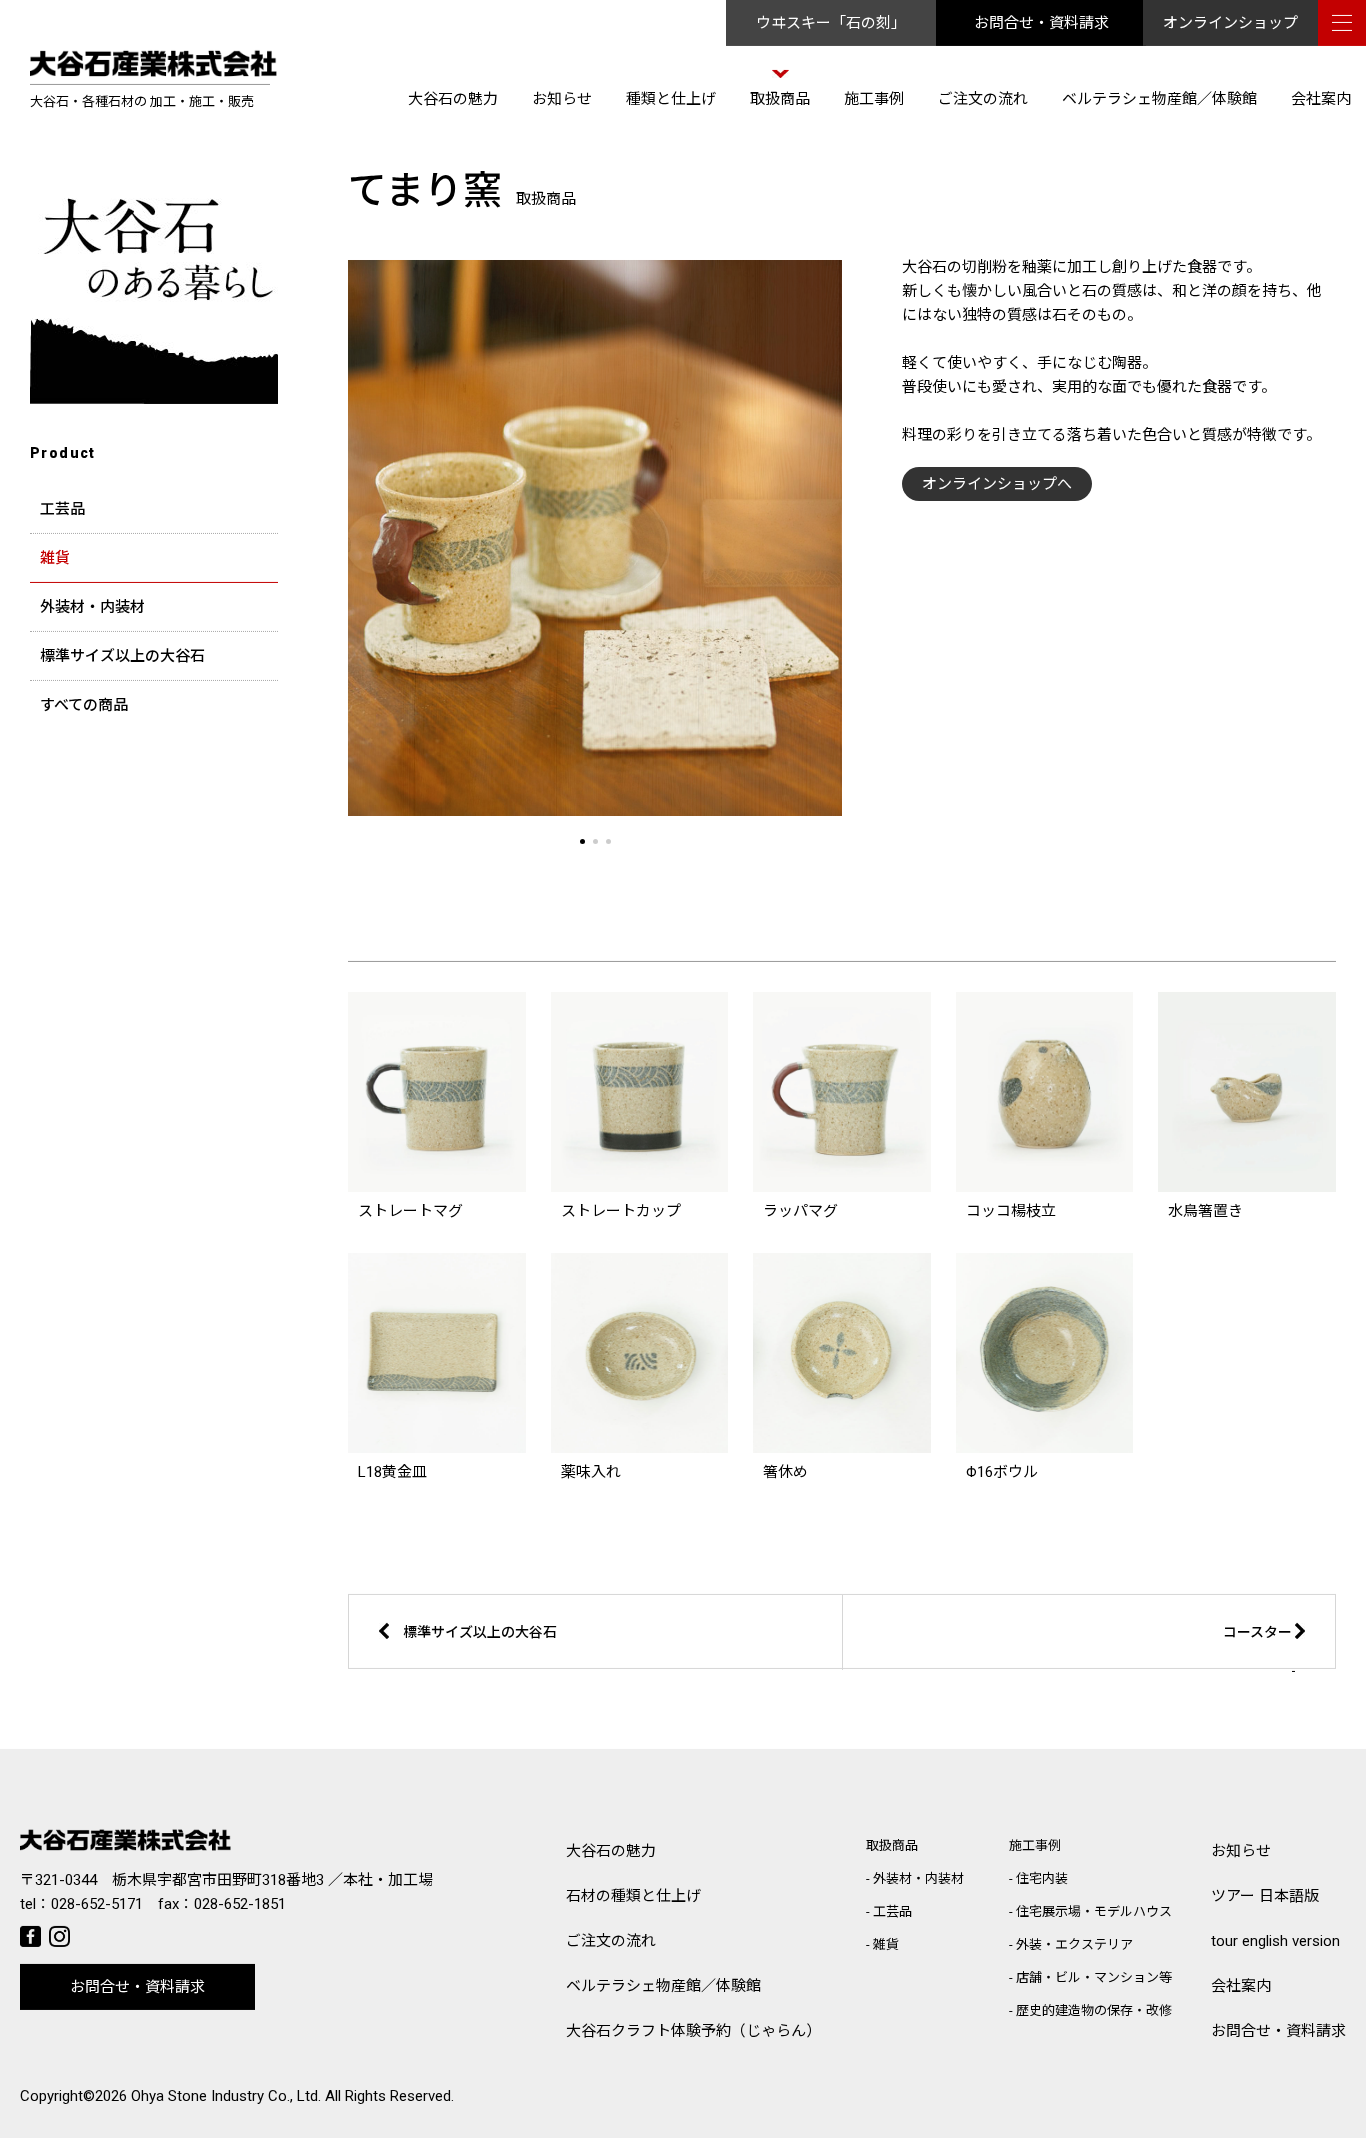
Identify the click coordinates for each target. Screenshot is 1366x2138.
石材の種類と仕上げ (633, 1896)
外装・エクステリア (1074, 1944)
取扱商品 (780, 99)
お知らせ (562, 99)
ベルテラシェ (663, 1986)
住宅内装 (1042, 1878)
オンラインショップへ (997, 484)
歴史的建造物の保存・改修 (1094, 2010)
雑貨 (55, 558)
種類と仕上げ (671, 99)
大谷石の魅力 (453, 99)
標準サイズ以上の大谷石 (122, 656)
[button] (582, 841)
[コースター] (1126, 1665)
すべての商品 (84, 705)
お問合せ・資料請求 (1041, 23)
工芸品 (62, 509)
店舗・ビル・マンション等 (1094, 1977)
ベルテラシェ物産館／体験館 (1159, 99)
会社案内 (1321, 99)
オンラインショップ (1230, 23)
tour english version (1275, 1941)
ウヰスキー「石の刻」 (831, 23)
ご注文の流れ (983, 99)
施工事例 (874, 99)
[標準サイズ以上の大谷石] (557, 1665)
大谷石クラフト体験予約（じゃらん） (693, 2031)
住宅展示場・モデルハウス (1094, 1911)
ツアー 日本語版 (1265, 1896)
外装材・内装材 (92, 607)
